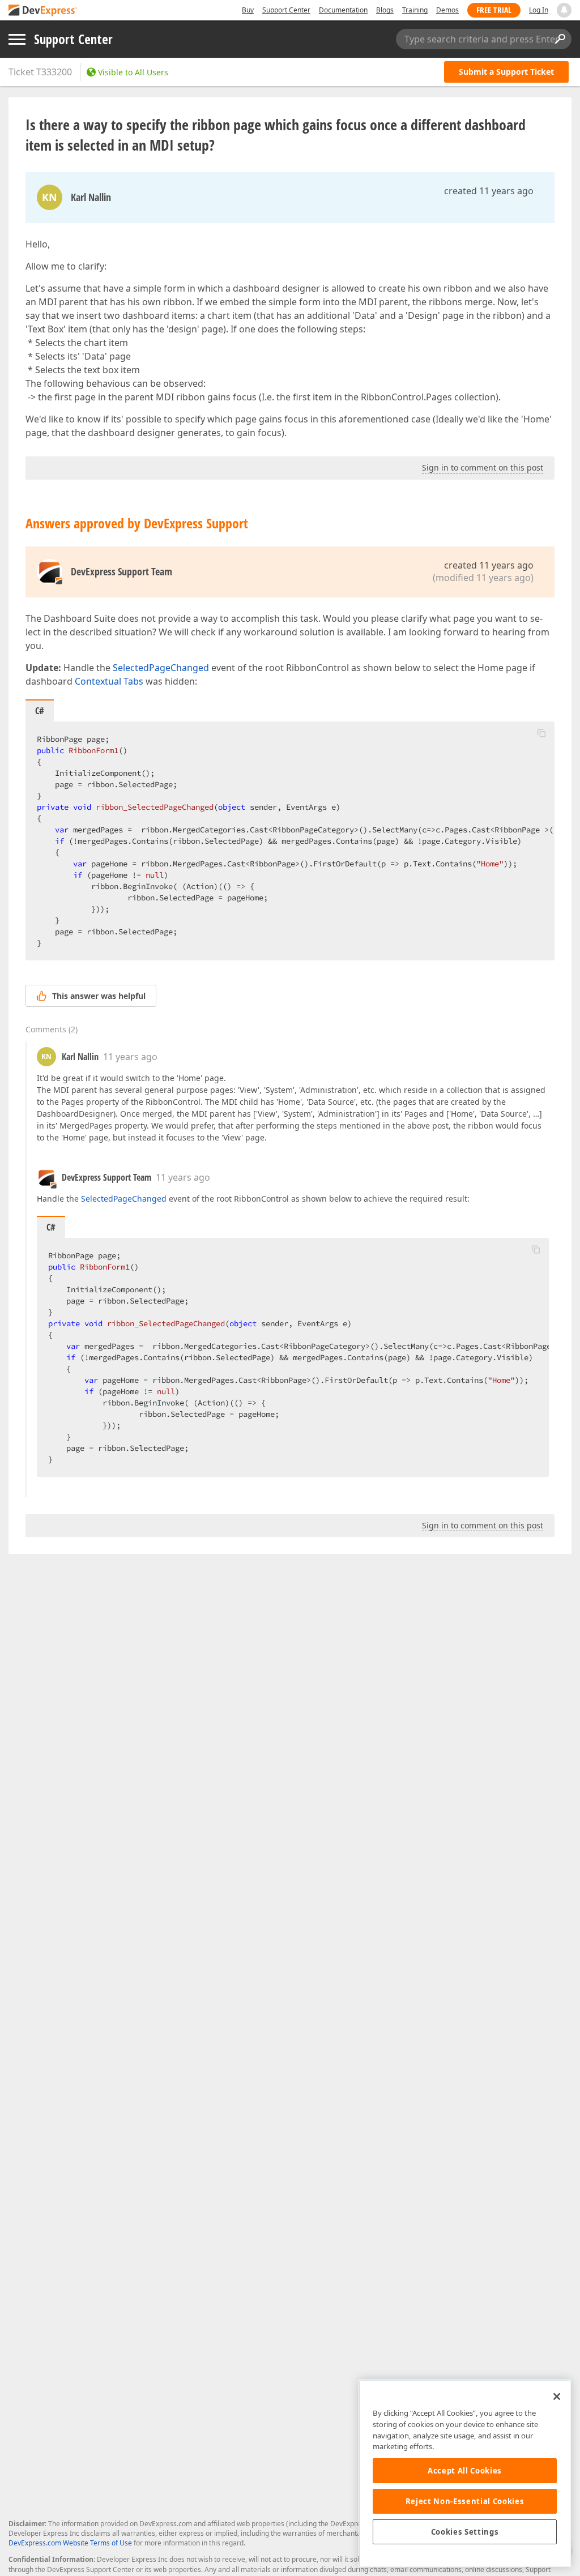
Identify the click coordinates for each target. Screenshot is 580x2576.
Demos (447, 10)
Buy (248, 10)
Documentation (343, 10)
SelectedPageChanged (161, 668)
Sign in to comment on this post (483, 467)
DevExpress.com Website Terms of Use (70, 2543)
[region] (465, 2473)
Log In (539, 10)
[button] (541, 733)
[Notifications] (564, 10)
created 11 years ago (489, 191)
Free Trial (494, 10)
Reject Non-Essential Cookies (465, 2501)
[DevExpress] (43, 11)
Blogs (385, 10)
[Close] (557, 2396)
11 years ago (130, 1057)
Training (415, 10)
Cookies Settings (465, 2532)
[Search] (560, 39)
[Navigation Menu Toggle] (17, 39)
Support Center (286, 10)
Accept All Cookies (465, 2471)
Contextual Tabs (109, 681)
